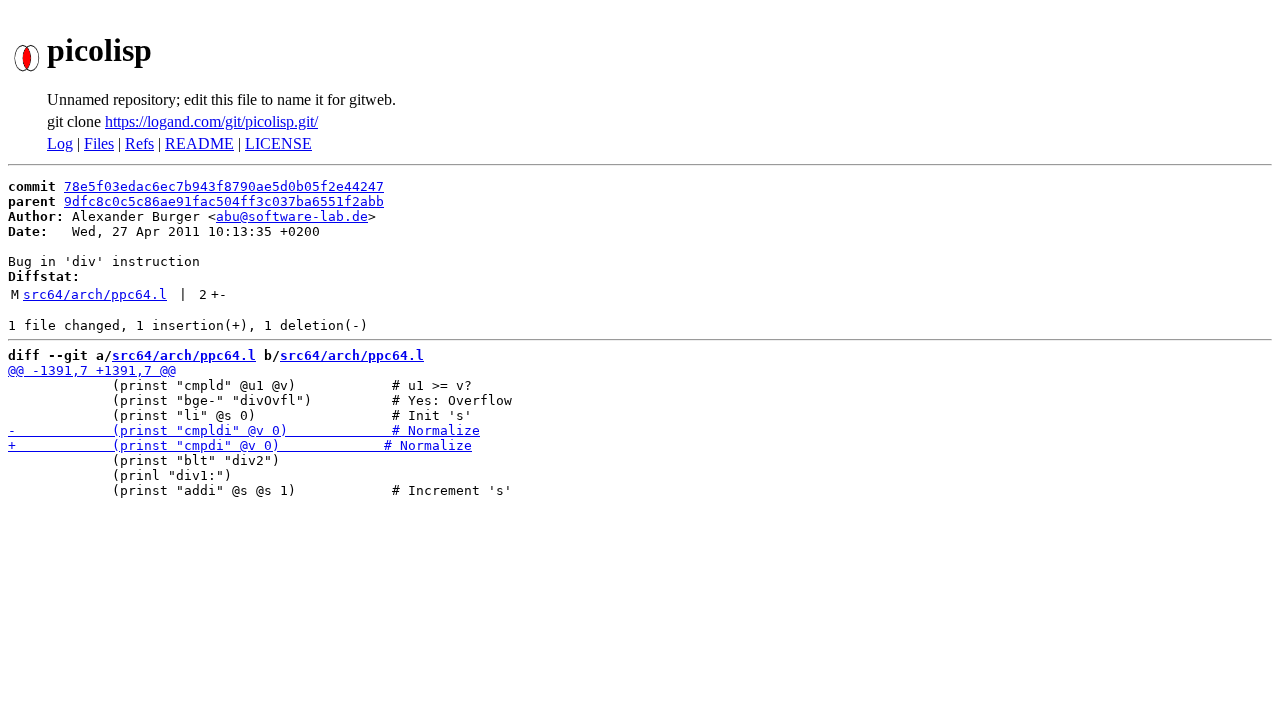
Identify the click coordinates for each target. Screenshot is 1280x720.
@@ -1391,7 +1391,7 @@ (92, 370)
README (199, 143)
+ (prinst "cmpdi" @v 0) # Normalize (240, 445)
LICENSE (278, 143)
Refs (139, 143)
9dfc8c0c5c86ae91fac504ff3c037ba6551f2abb (224, 201)
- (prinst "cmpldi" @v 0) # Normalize (244, 430)
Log (60, 143)
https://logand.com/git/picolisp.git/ (211, 121)
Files (99, 143)
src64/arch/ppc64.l (95, 294)
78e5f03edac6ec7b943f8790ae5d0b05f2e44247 (224, 186)
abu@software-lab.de (292, 216)
